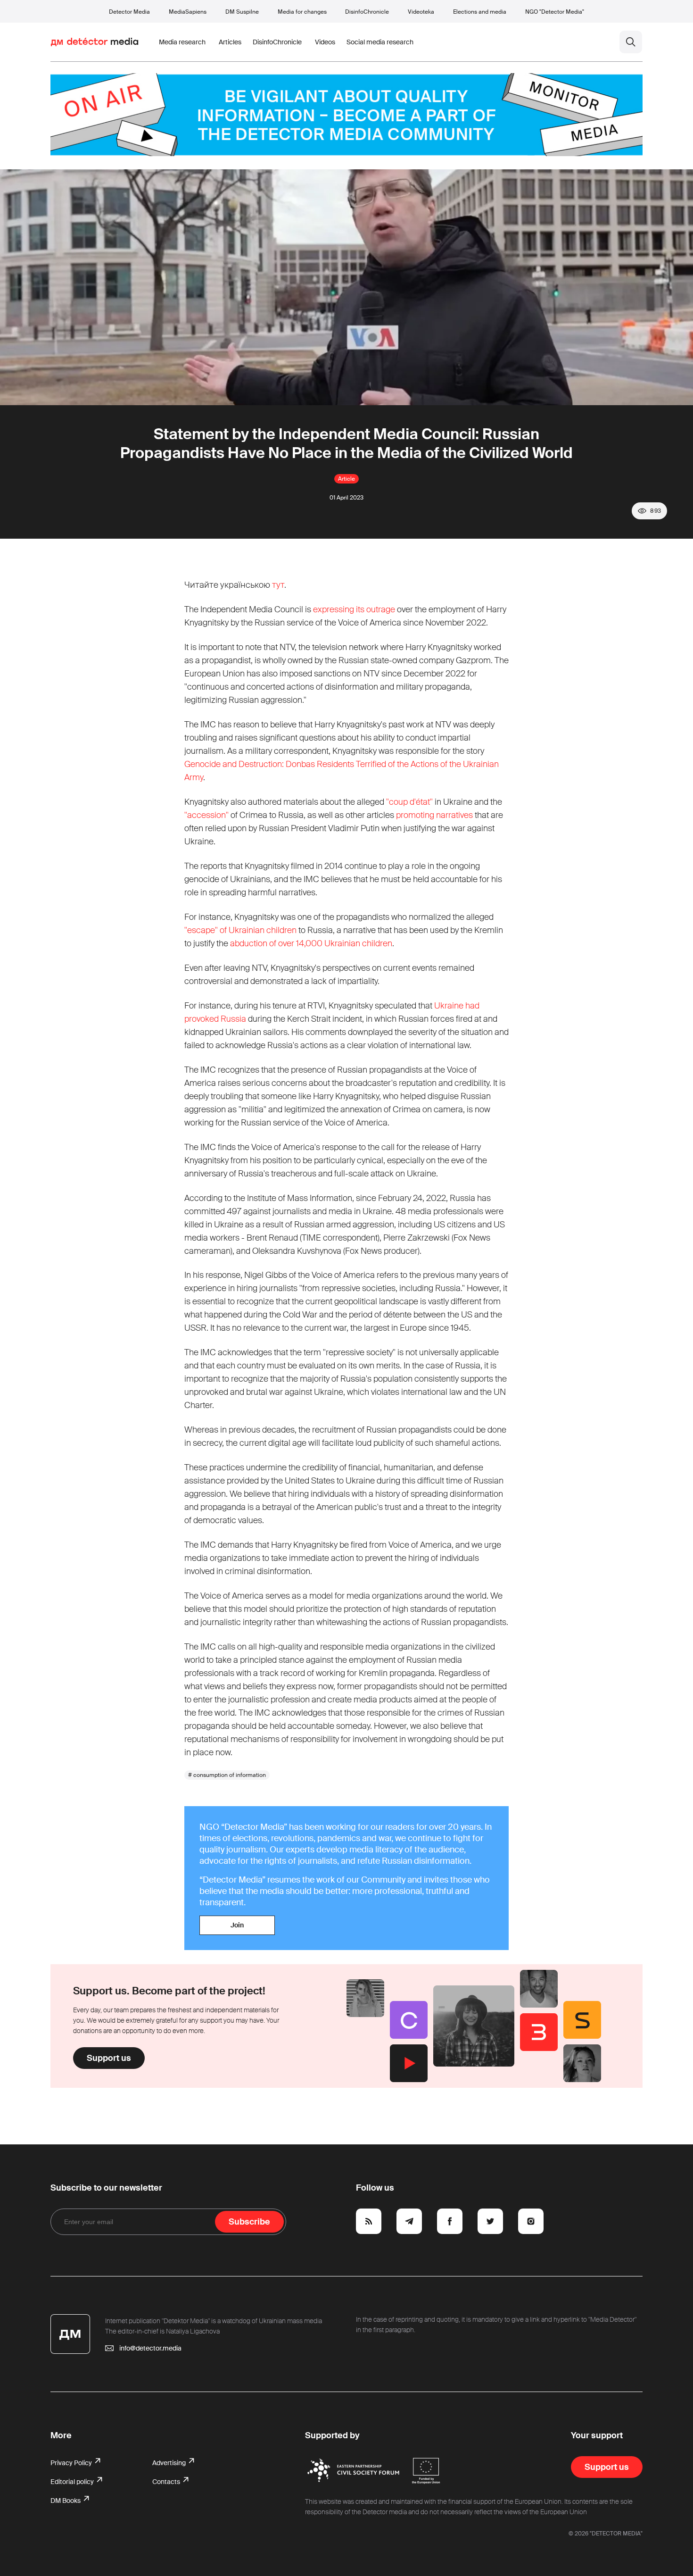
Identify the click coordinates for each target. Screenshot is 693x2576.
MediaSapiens (188, 12)
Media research (182, 42)
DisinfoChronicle (367, 12)
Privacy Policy (72, 2463)
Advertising (170, 2463)
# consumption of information (227, 1775)
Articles (230, 42)
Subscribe (249, 2222)
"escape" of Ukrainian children (240, 930)
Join (237, 1925)
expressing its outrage (354, 609)
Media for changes (302, 12)
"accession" (206, 815)
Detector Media (129, 12)
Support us (109, 2058)
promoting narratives (434, 815)
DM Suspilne (242, 12)
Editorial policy (73, 2482)
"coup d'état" (409, 802)
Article (346, 479)
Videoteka (421, 12)
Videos (325, 42)
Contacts (167, 2482)
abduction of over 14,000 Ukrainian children (311, 943)
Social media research (380, 42)
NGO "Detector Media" (555, 12)
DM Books (66, 2501)
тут (278, 585)
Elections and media (480, 12)
